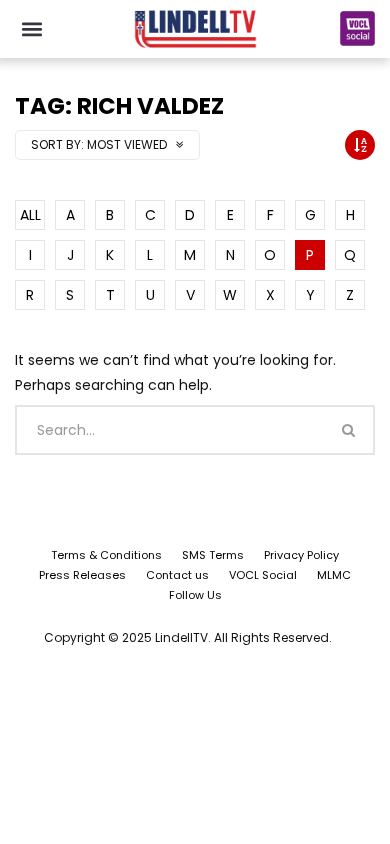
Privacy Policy (301, 555)
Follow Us (195, 595)
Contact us (177, 575)
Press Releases (82, 575)
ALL (30, 215)
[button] (31, 28)
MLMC (334, 575)
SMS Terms (213, 555)
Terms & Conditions (106, 555)
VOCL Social (263, 575)
